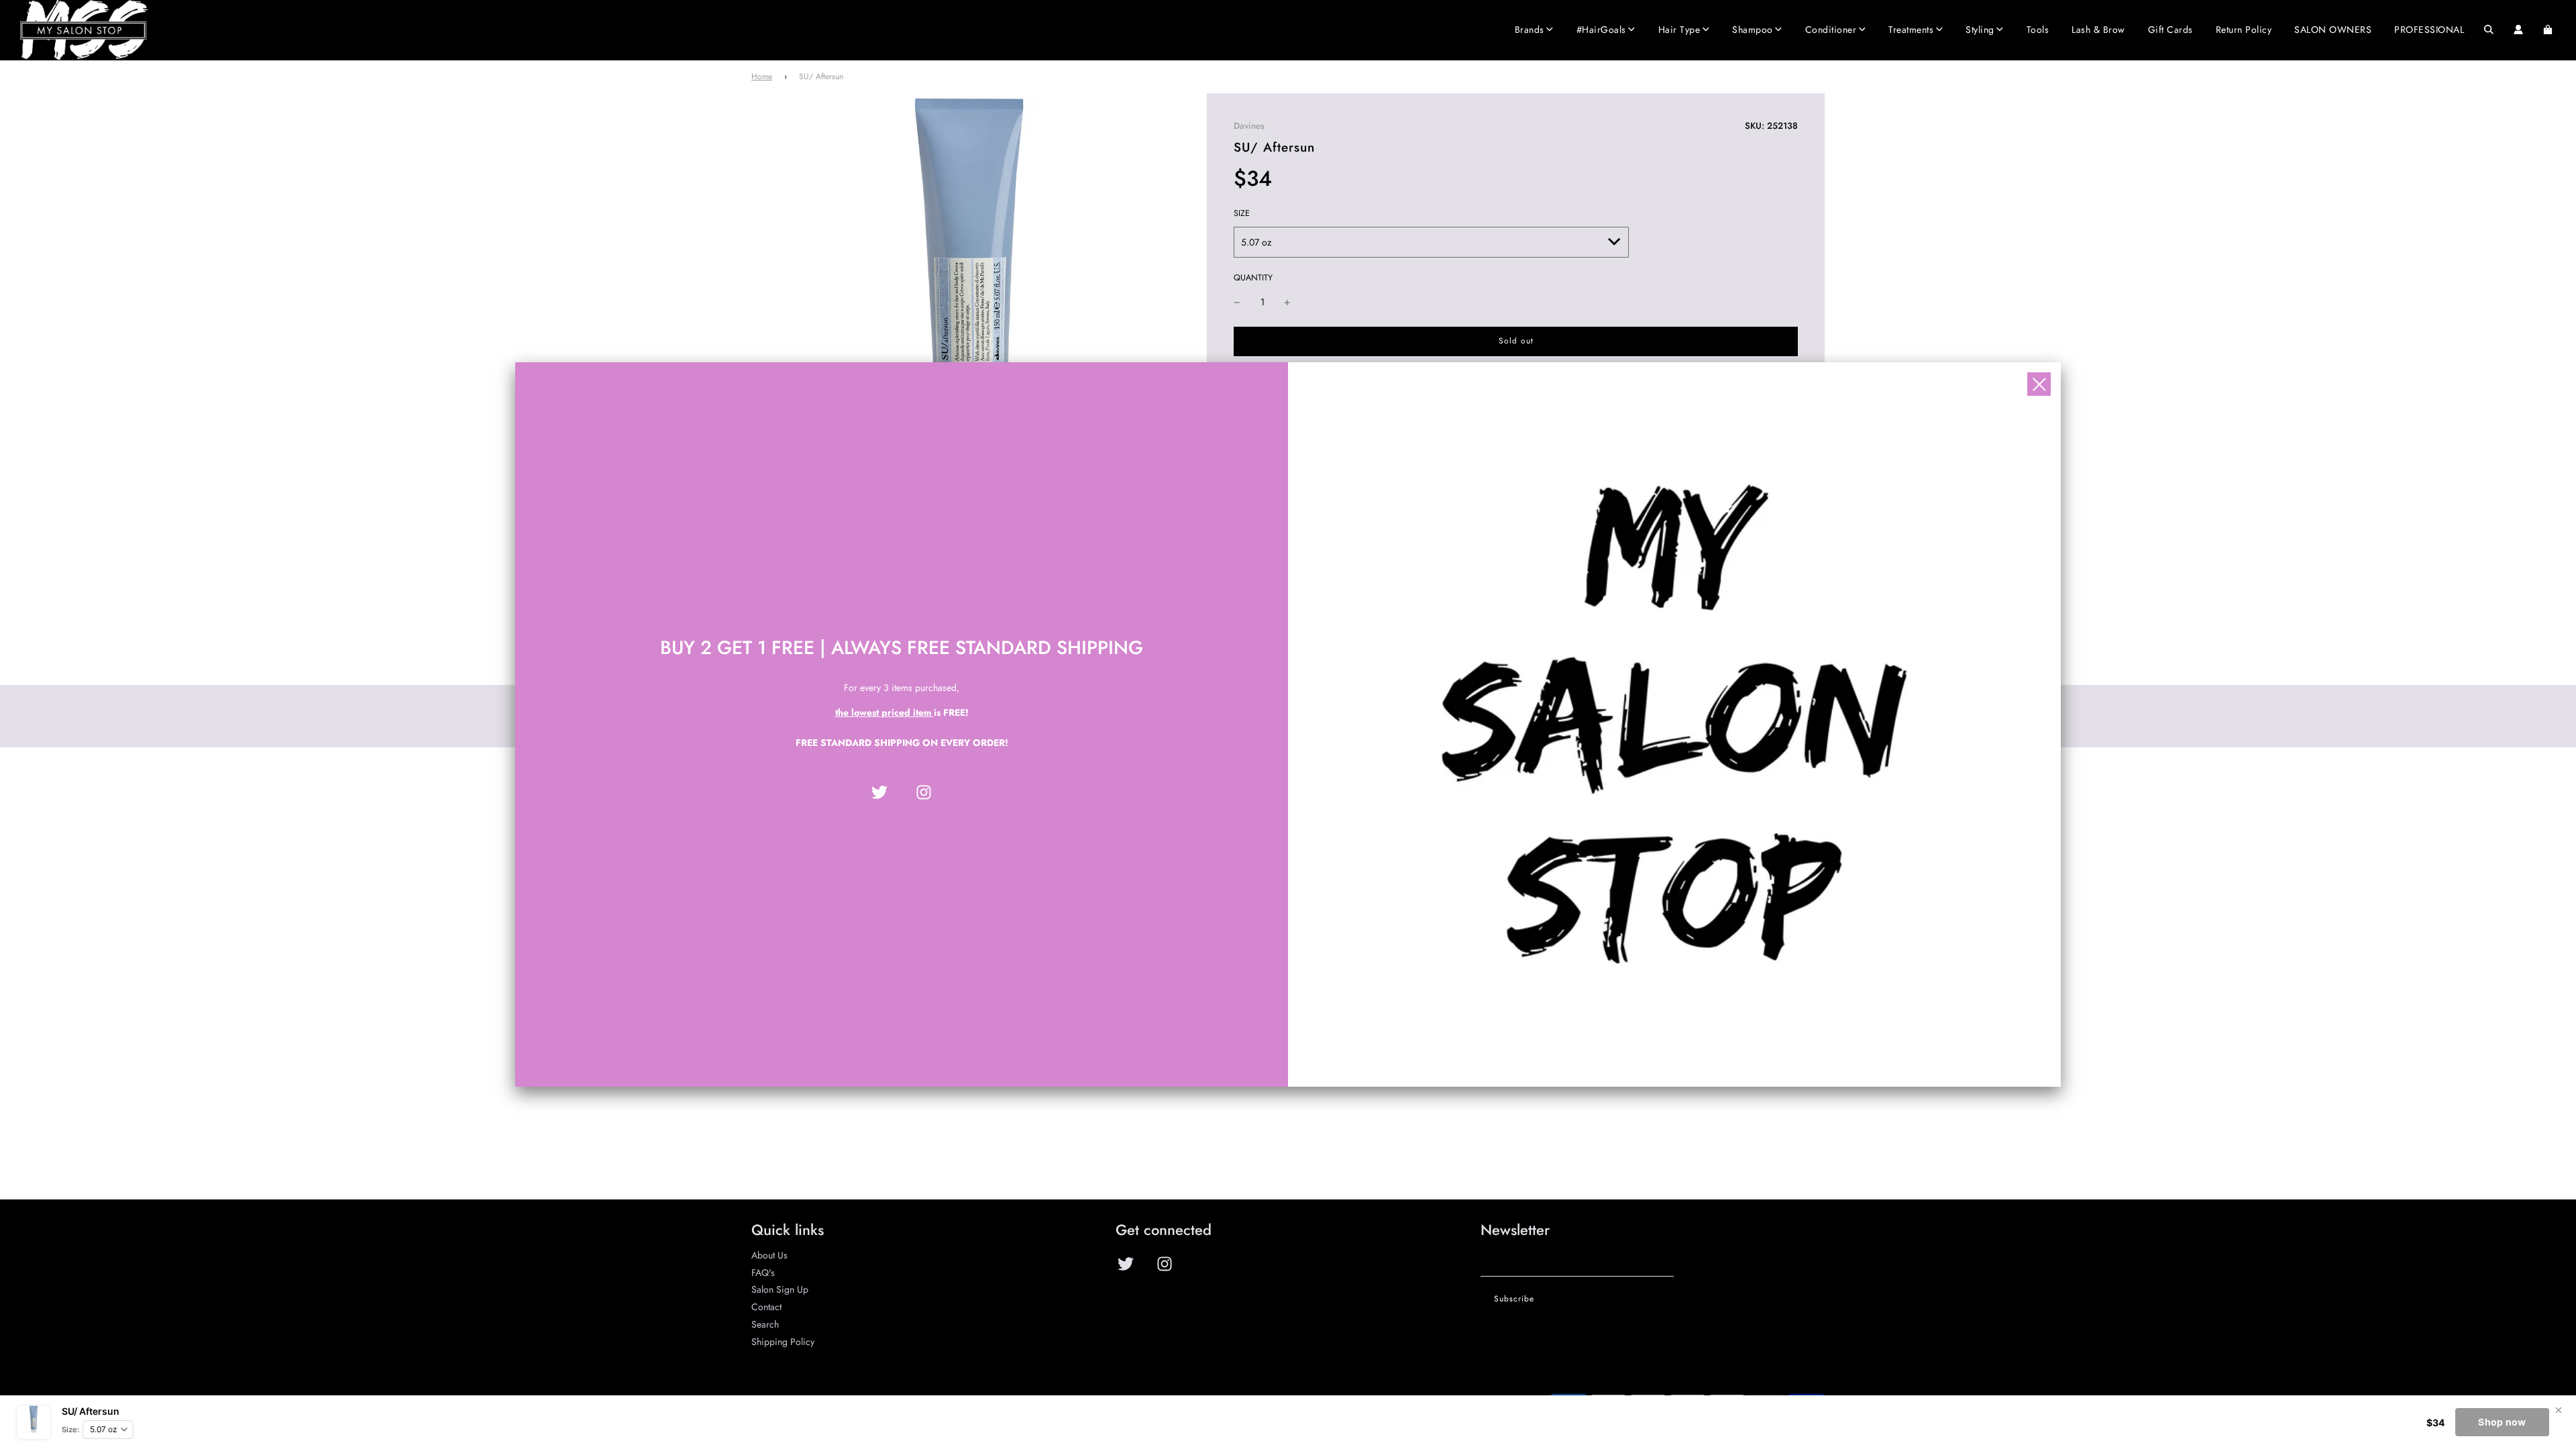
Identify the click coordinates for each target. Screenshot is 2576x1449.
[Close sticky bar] (2559, 1410)
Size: (70, 1430)
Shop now (2502, 1422)
